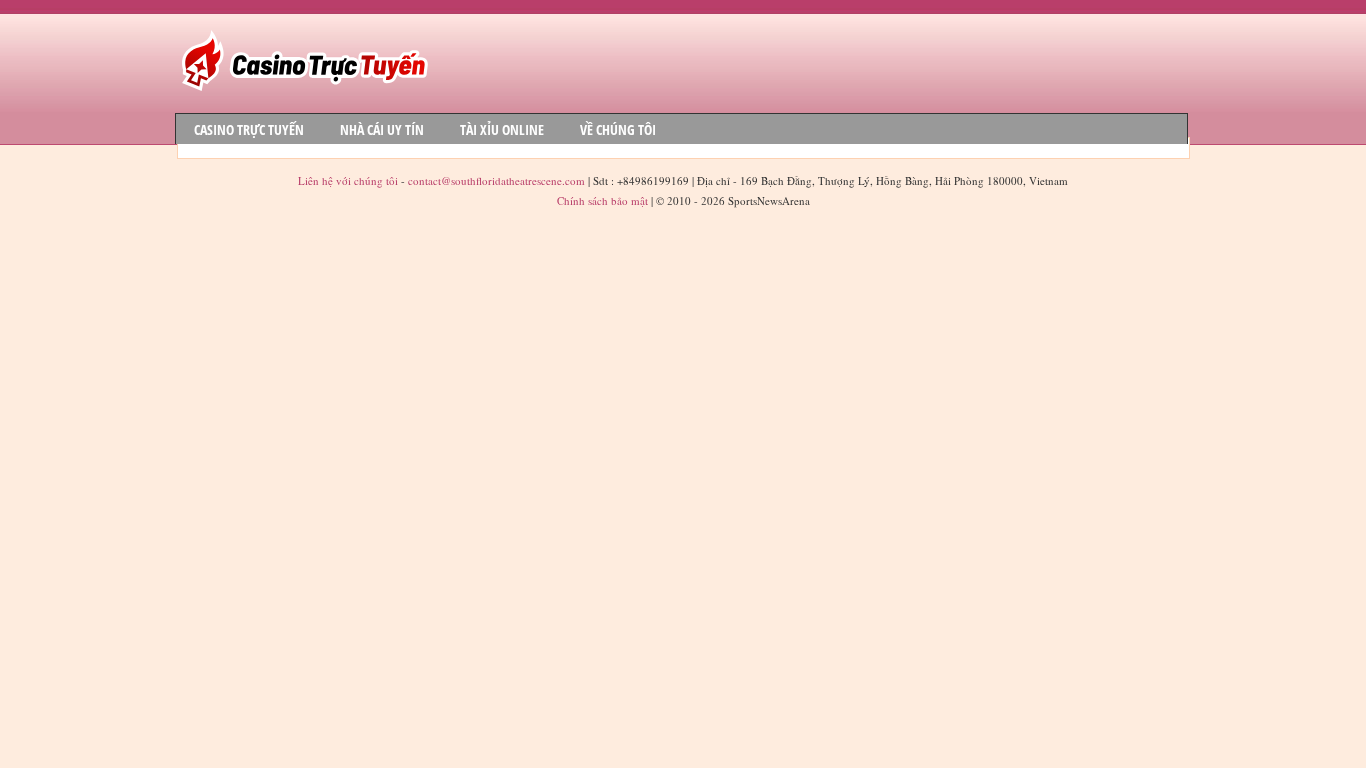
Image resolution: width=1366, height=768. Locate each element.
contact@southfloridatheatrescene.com (496, 180)
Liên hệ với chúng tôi (349, 180)
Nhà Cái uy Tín (382, 129)
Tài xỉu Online (502, 129)
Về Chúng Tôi (618, 129)
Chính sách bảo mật (602, 200)
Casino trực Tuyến (249, 129)
